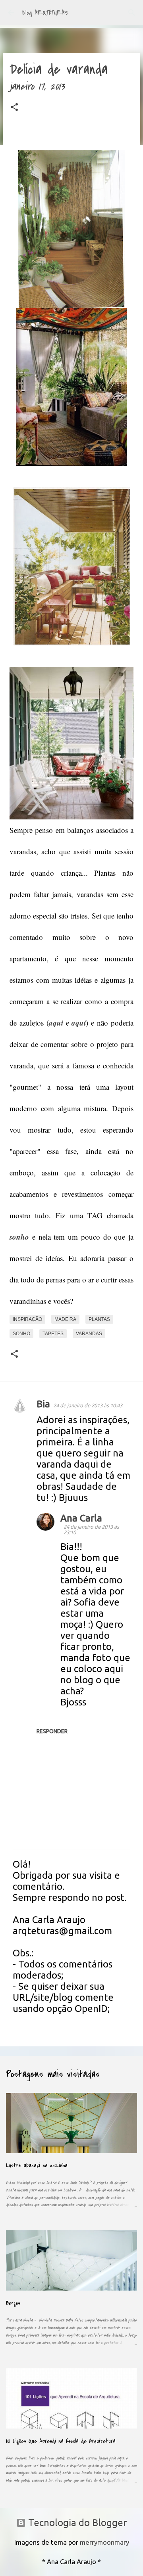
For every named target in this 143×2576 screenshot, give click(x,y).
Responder (52, 1731)
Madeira (65, 1319)
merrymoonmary (104, 2542)
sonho (19, 1237)
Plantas (99, 1319)
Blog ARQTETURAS (45, 13)
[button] (14, 109)
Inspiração (27, 1319)
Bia (43, 1404)
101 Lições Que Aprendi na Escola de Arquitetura (61, 2441)
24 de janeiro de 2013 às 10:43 (88, 1405)
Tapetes (53, 1334)
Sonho (21, 1334)
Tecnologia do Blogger (76, 2523)
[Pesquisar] (132, 13)
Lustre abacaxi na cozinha (37, 2165)
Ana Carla (81, 1518)
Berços (13, 2303)
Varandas (89, 1334)
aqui (56, 1023)
